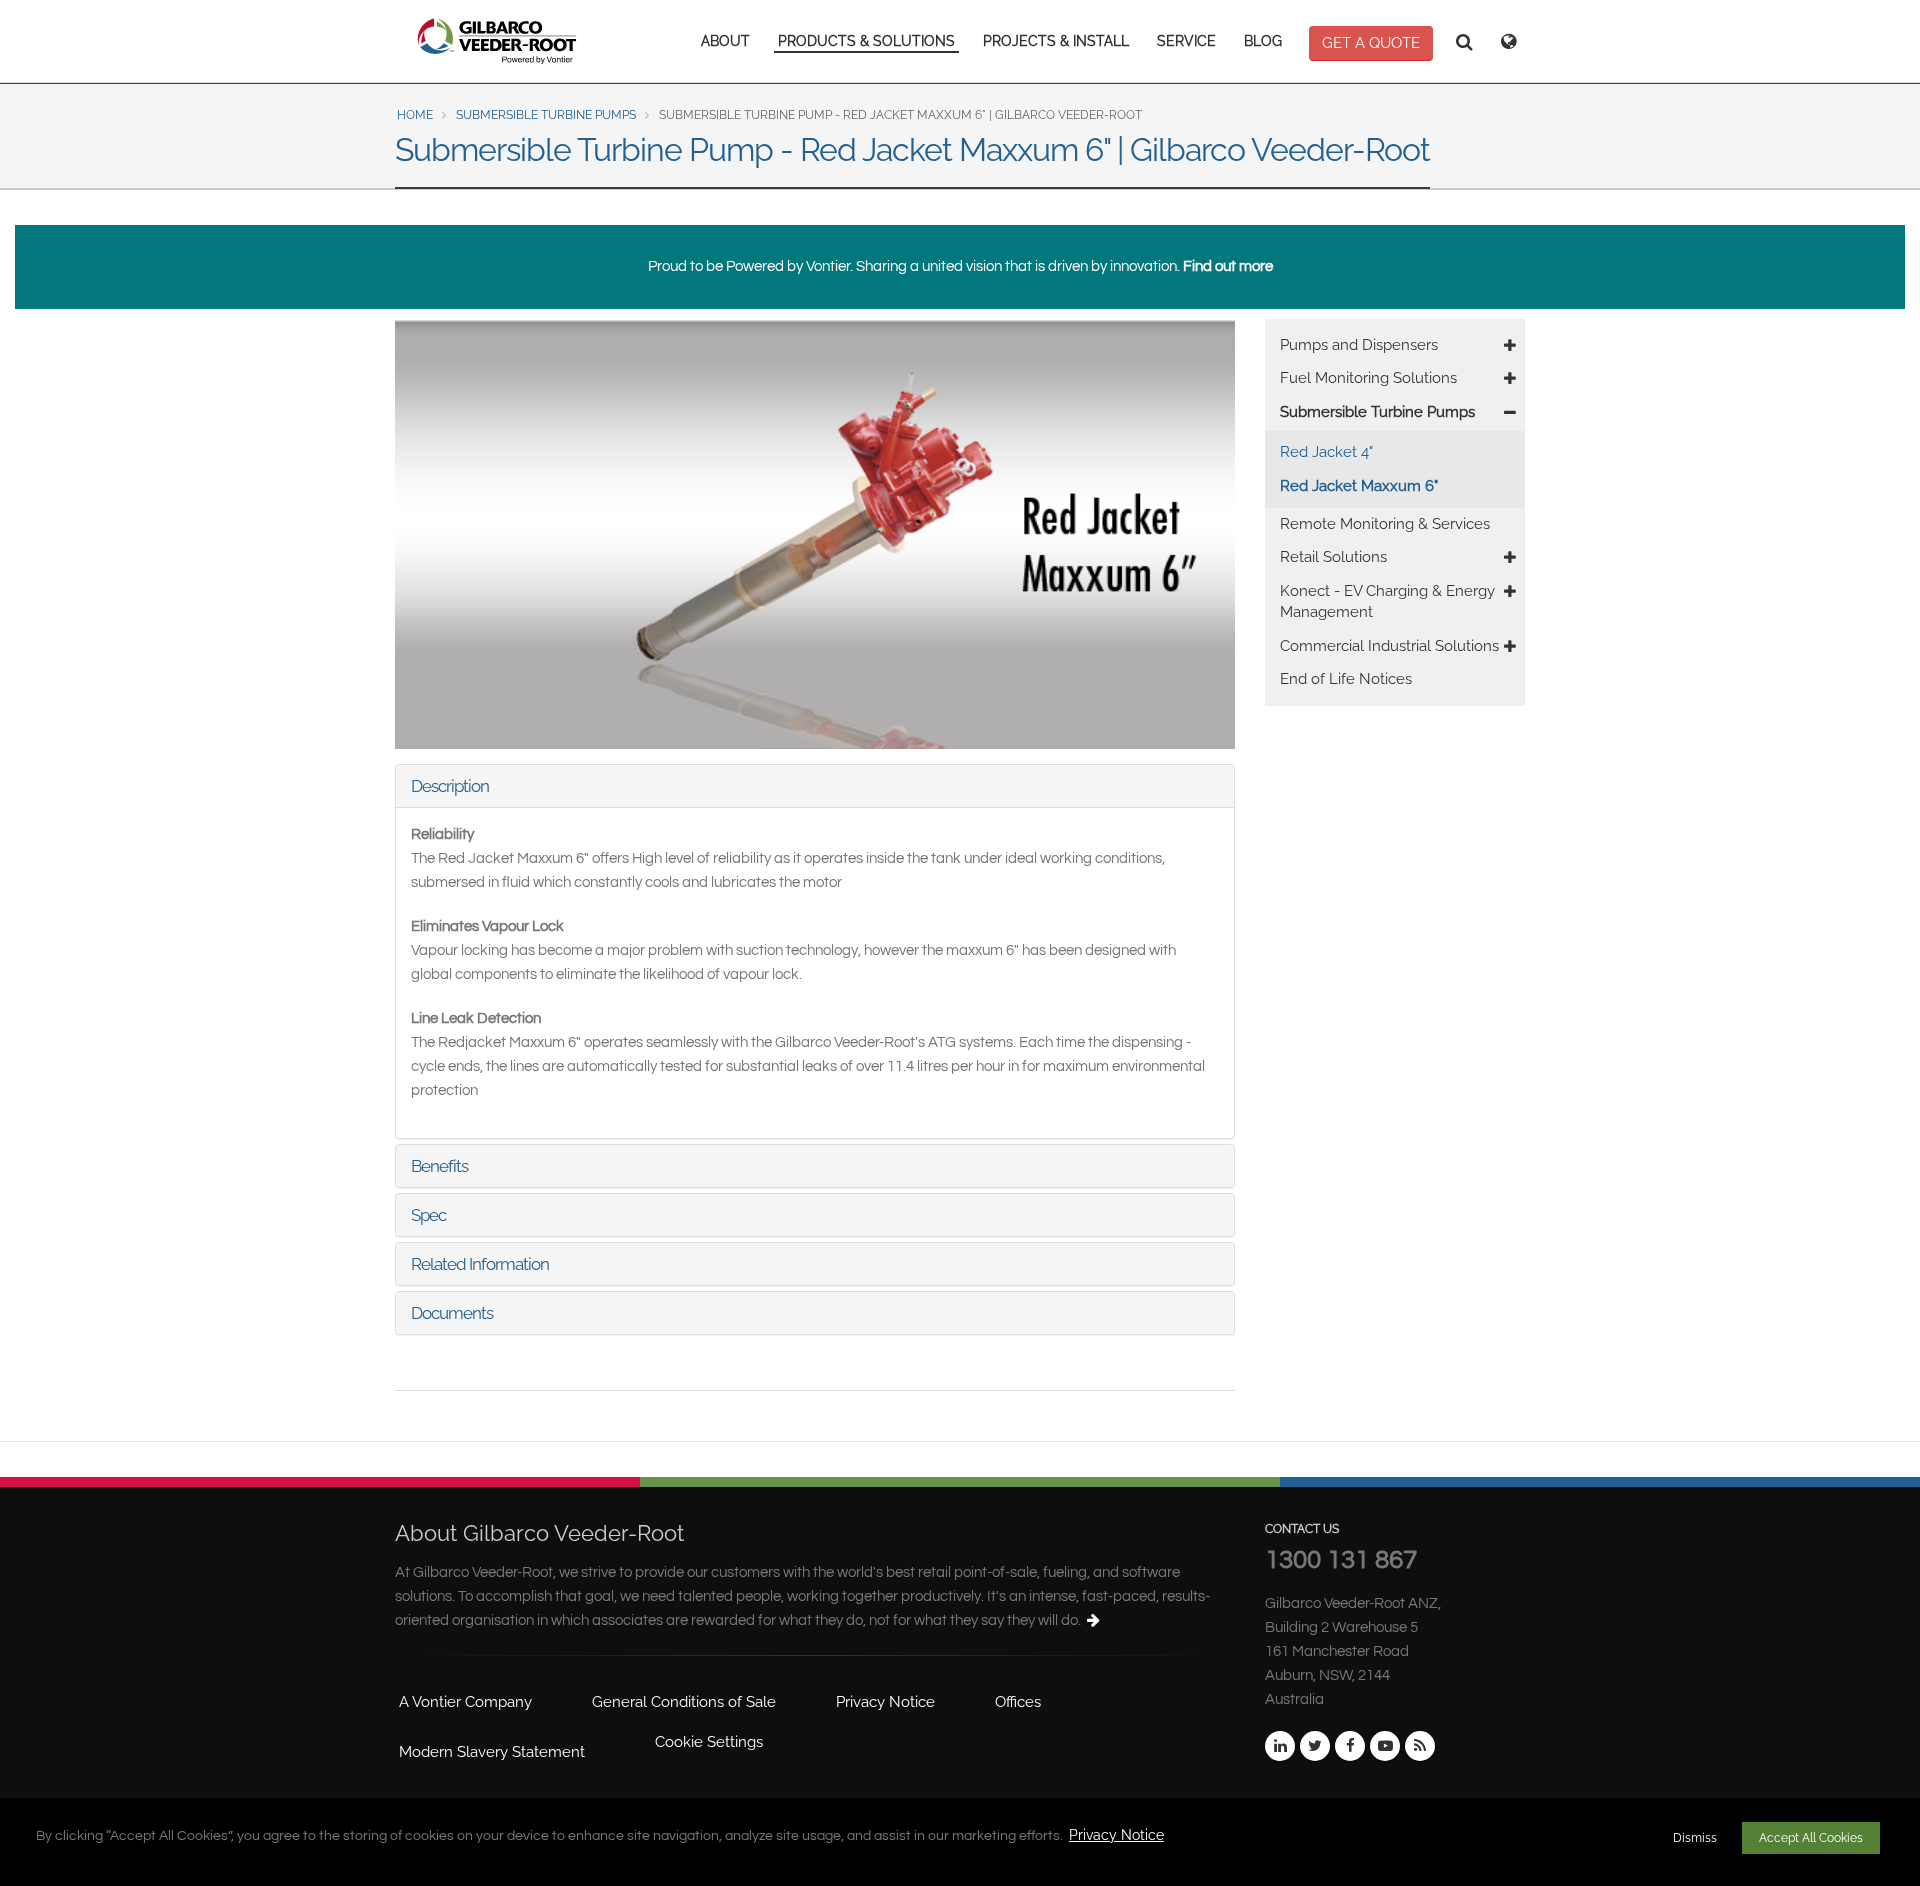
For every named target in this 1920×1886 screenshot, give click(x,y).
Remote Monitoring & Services (1385, 524)
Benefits (439, 1166)
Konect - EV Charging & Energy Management (1387, 601)
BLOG (1263, 41)
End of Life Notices (1346, 679)
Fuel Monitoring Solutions (1368, 378)
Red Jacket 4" (1326, 452)
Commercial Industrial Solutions (1389, 646)
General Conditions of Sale (684, 1702)
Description (450, 786)
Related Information (480, 1264)
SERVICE (1186, 41)
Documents (452, 1313)
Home (415, 115)
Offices (1018, 1702)
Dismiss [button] (1695, 1838)
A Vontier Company (465, 1702)
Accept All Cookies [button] (1811, 1838)
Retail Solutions (1333, 557)
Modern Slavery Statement (492, 1752)
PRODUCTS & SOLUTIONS (866, 41)
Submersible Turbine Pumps (546, 115)
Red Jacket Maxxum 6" (1359, 486)
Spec (428, 1215)
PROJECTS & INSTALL (1056, 41)
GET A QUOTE (1371, 43)
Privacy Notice (1116, 1835)
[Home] (497, 41)
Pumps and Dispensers (1359, 345)
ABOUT (725, 41)
